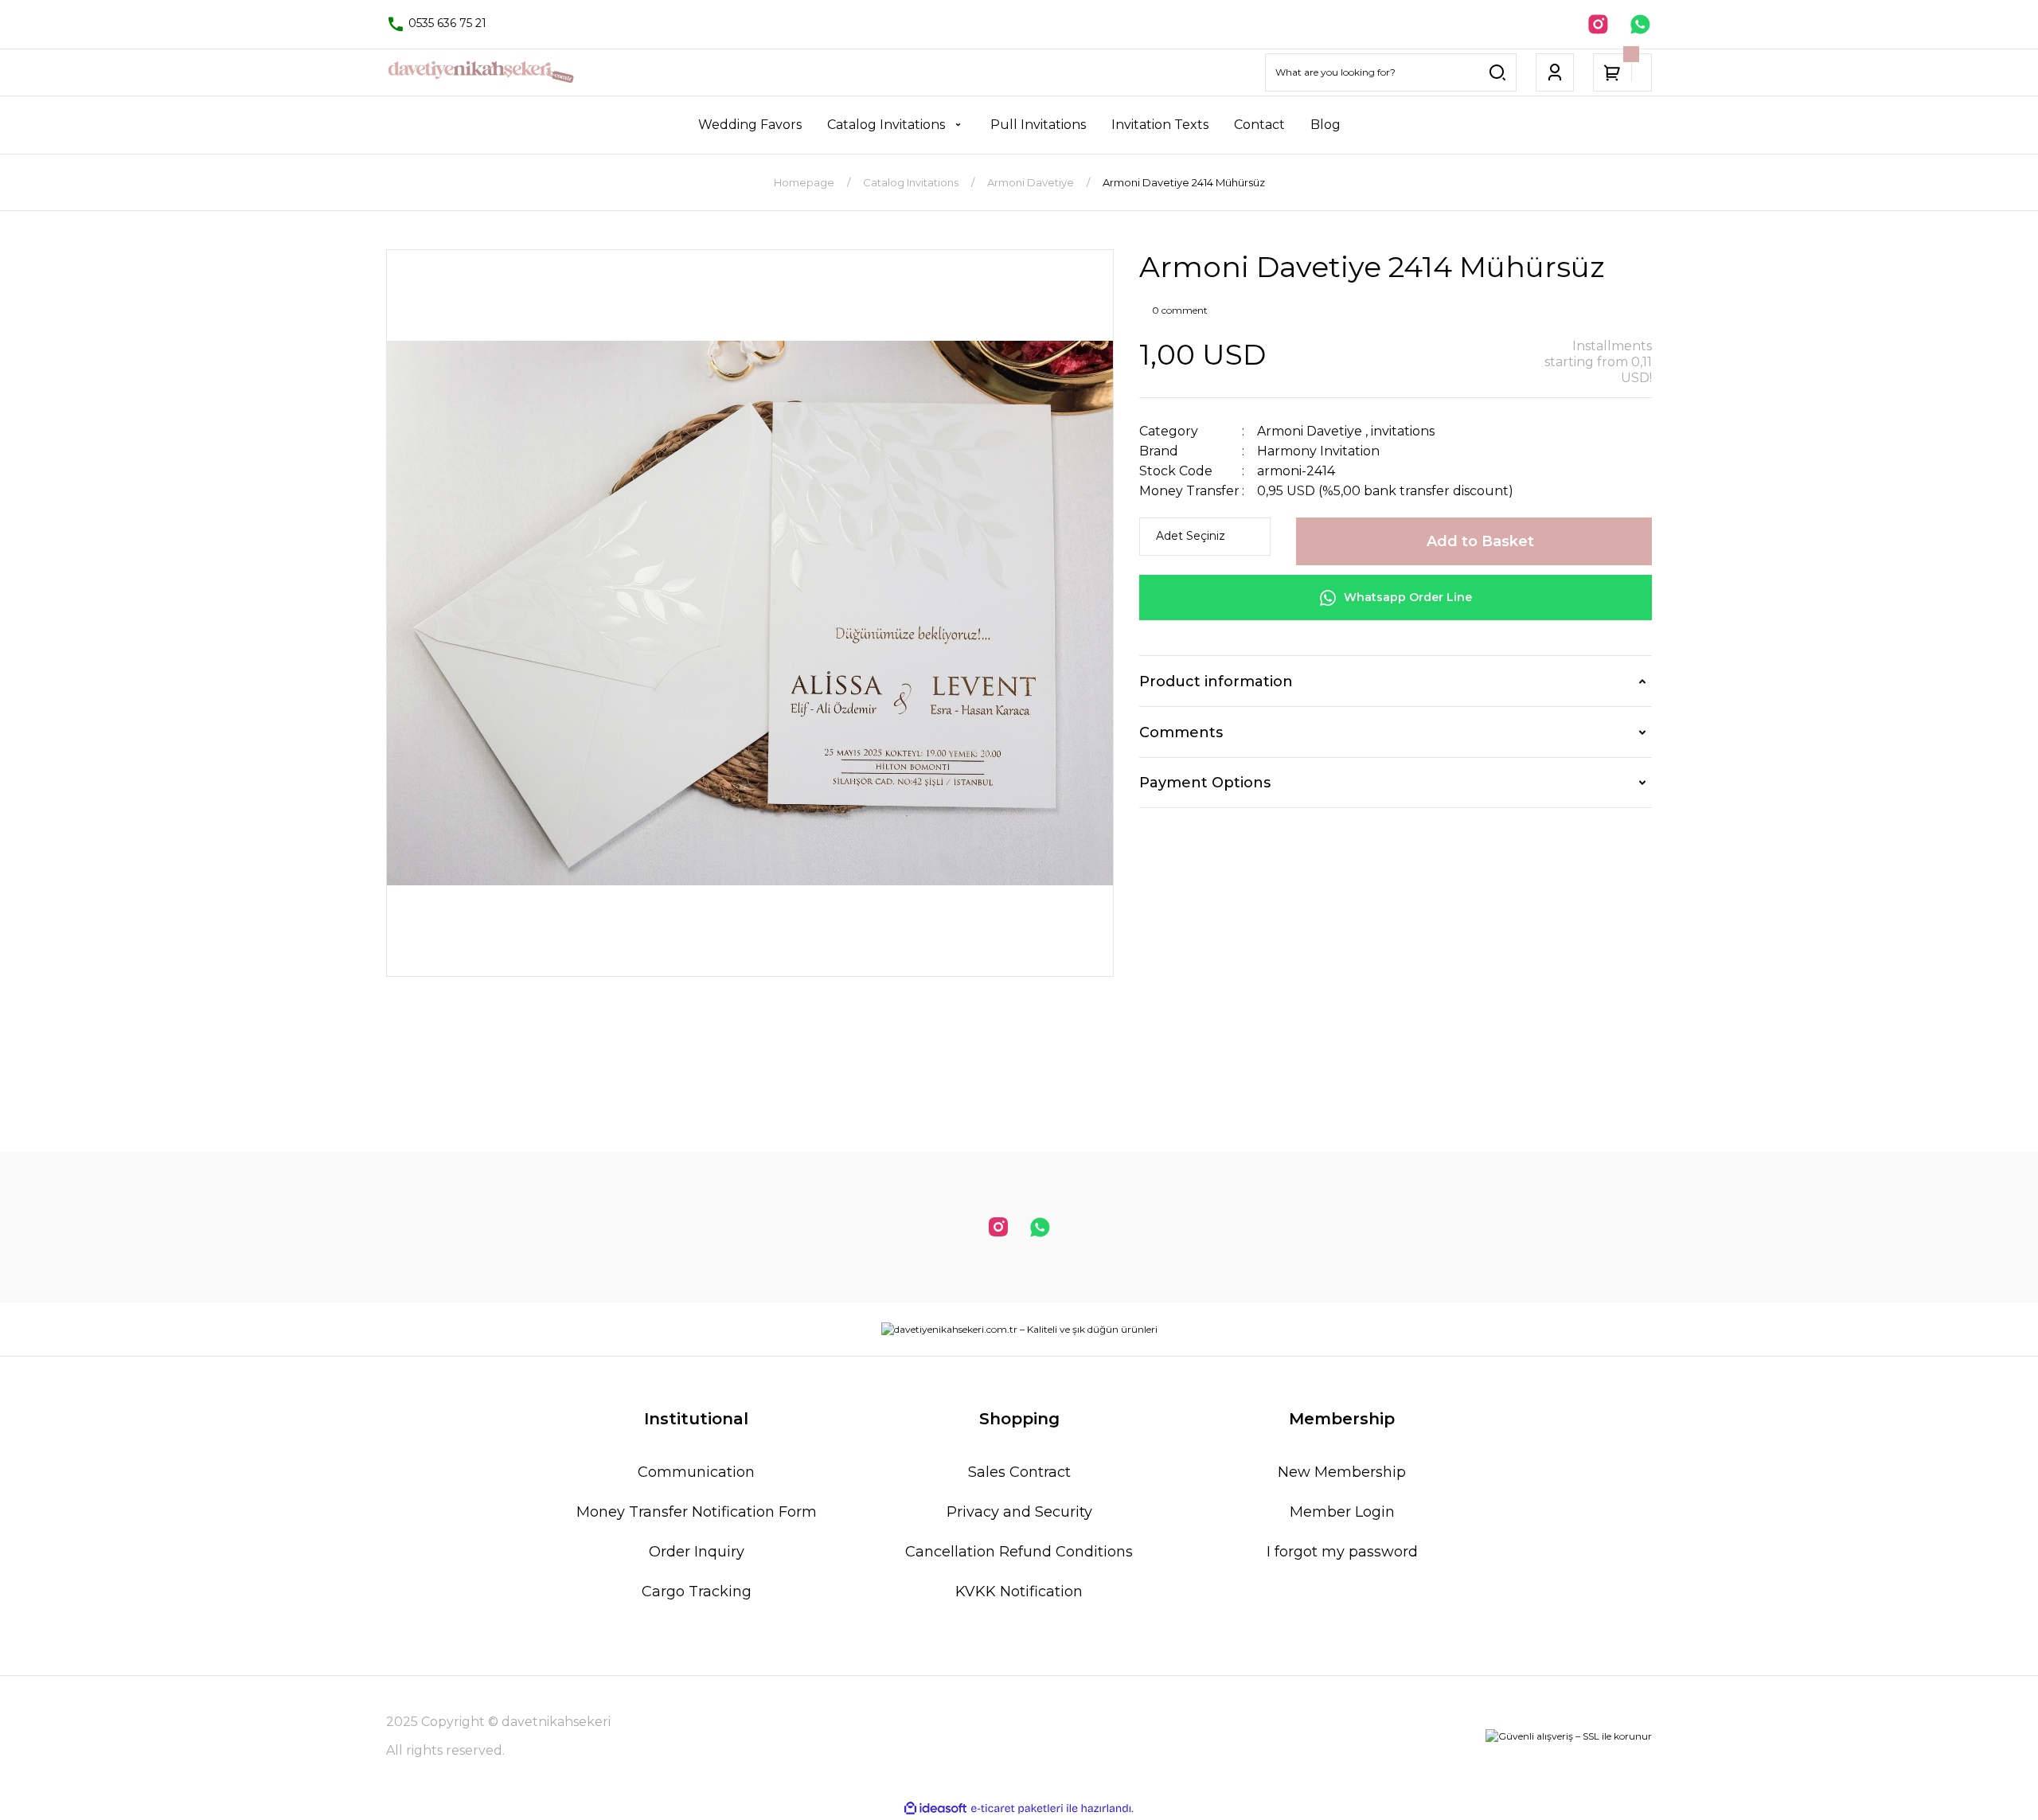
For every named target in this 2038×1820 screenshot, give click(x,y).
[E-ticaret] (1017, 1808)
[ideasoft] (935, 1808)
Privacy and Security (1019, 1512)
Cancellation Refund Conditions (1019, 1552)
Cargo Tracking (697, 1592)
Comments (1181, 732)
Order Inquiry (697, 1552)
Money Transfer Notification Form (697, 1512)
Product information (1216, 682)
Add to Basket (1480, 541)
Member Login (1342, 1512)
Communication (696, 1472)
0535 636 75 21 (446, 23)
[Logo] (481, 72)
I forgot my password (1342, 1552)
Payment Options (1205, 783)
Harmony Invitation (1318, 451)
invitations (1403, 431)
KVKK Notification (1019, 1592)
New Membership (1342, 1472)
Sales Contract (1019, 1472)
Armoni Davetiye (1310, 431)
